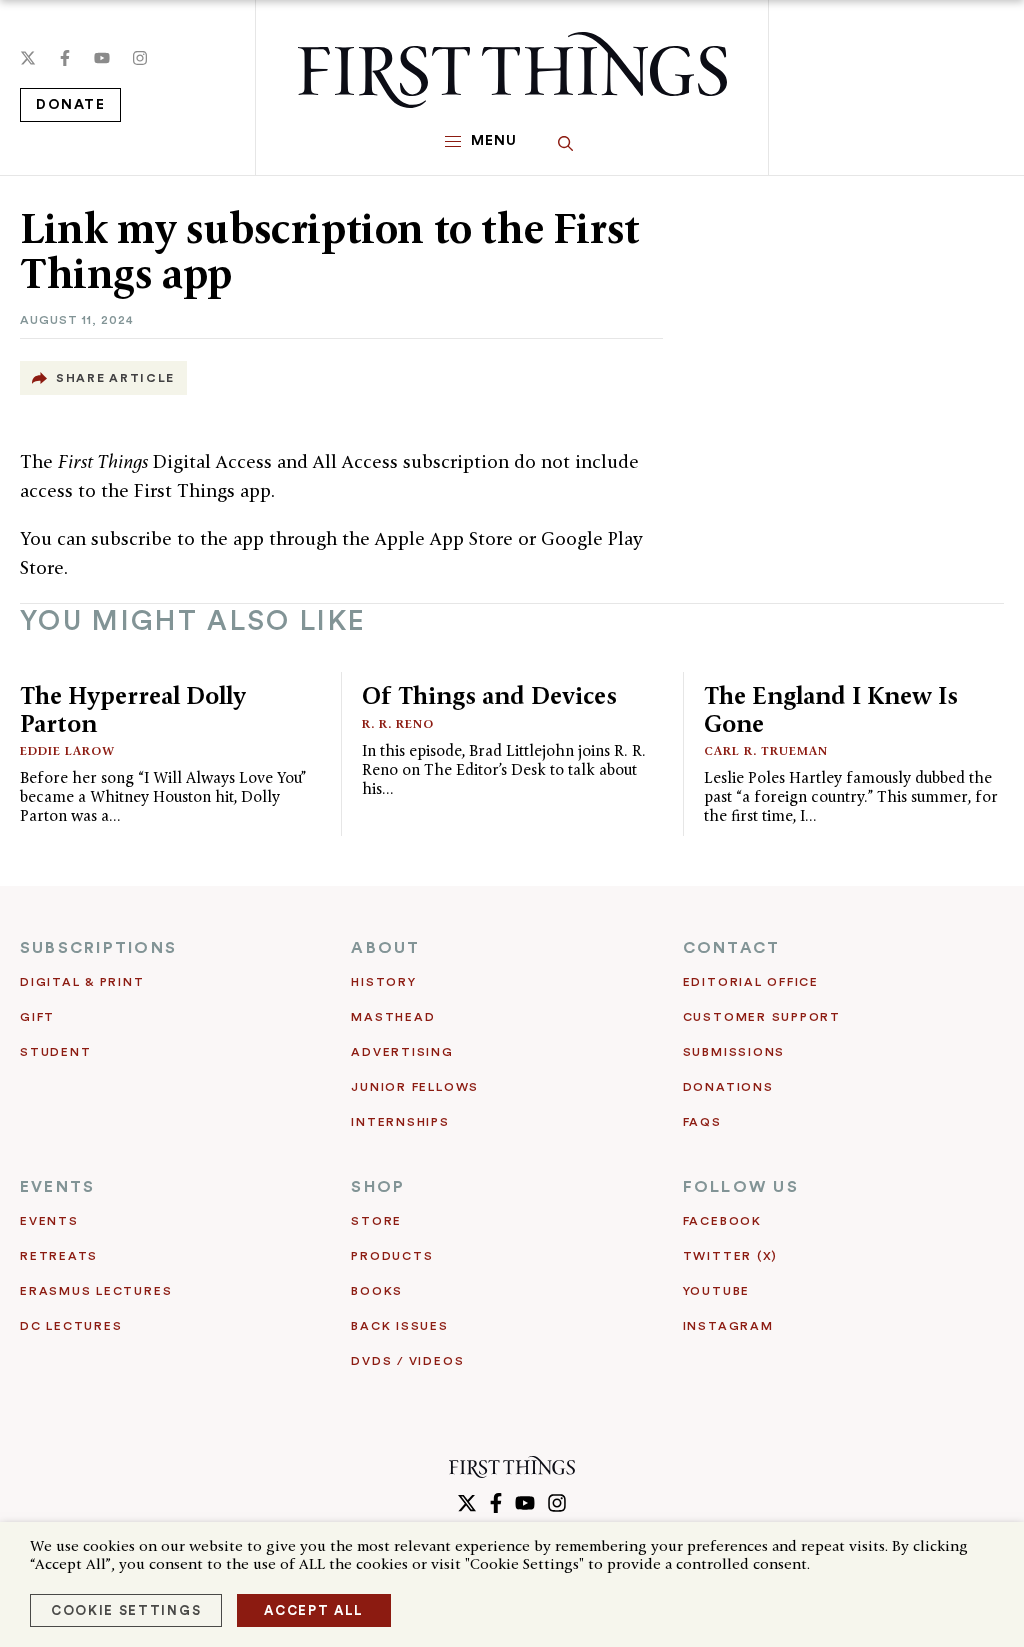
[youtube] (102, 58)
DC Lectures (71, 1326)
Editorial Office (751, 982)
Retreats (59, 1256)
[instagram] (140, 58)
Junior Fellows (415, 1087)
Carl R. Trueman (766, 750)
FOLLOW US (741, 1187)
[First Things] (512, 70)
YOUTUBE (716, 1291)
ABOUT (385, 948)
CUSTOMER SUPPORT (762, 1017)
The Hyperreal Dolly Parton (133, 709)
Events (49, 1221)
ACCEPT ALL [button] (314, 1610)
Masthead (393, 1017)
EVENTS (57, 1187)
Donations (728, 1087)
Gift (37, 1017)
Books (377, 1291)
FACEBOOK (722, 1221)
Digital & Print (82, 982)
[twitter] (28, 58)
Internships (400, 1122)
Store (376, 1221)
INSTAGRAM (728, 1326)
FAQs (702, 1122)
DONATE (70, 105)
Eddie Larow (67, 750)
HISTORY (383, 982)
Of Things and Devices (489, 695)
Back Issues (399, 1326)
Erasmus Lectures (96, 1291)
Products (392, 1256)
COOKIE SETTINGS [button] (126, 1610)
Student (55, 1052)
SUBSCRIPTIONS (98, 948)
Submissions (734, 1052)
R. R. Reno (398, 723)
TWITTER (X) (730, 1256)
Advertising (402, 1052)
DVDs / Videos (407, 1361)
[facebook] (65, 58)
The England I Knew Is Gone (831, 709)
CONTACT (732, 948)
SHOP (378, 1187)
